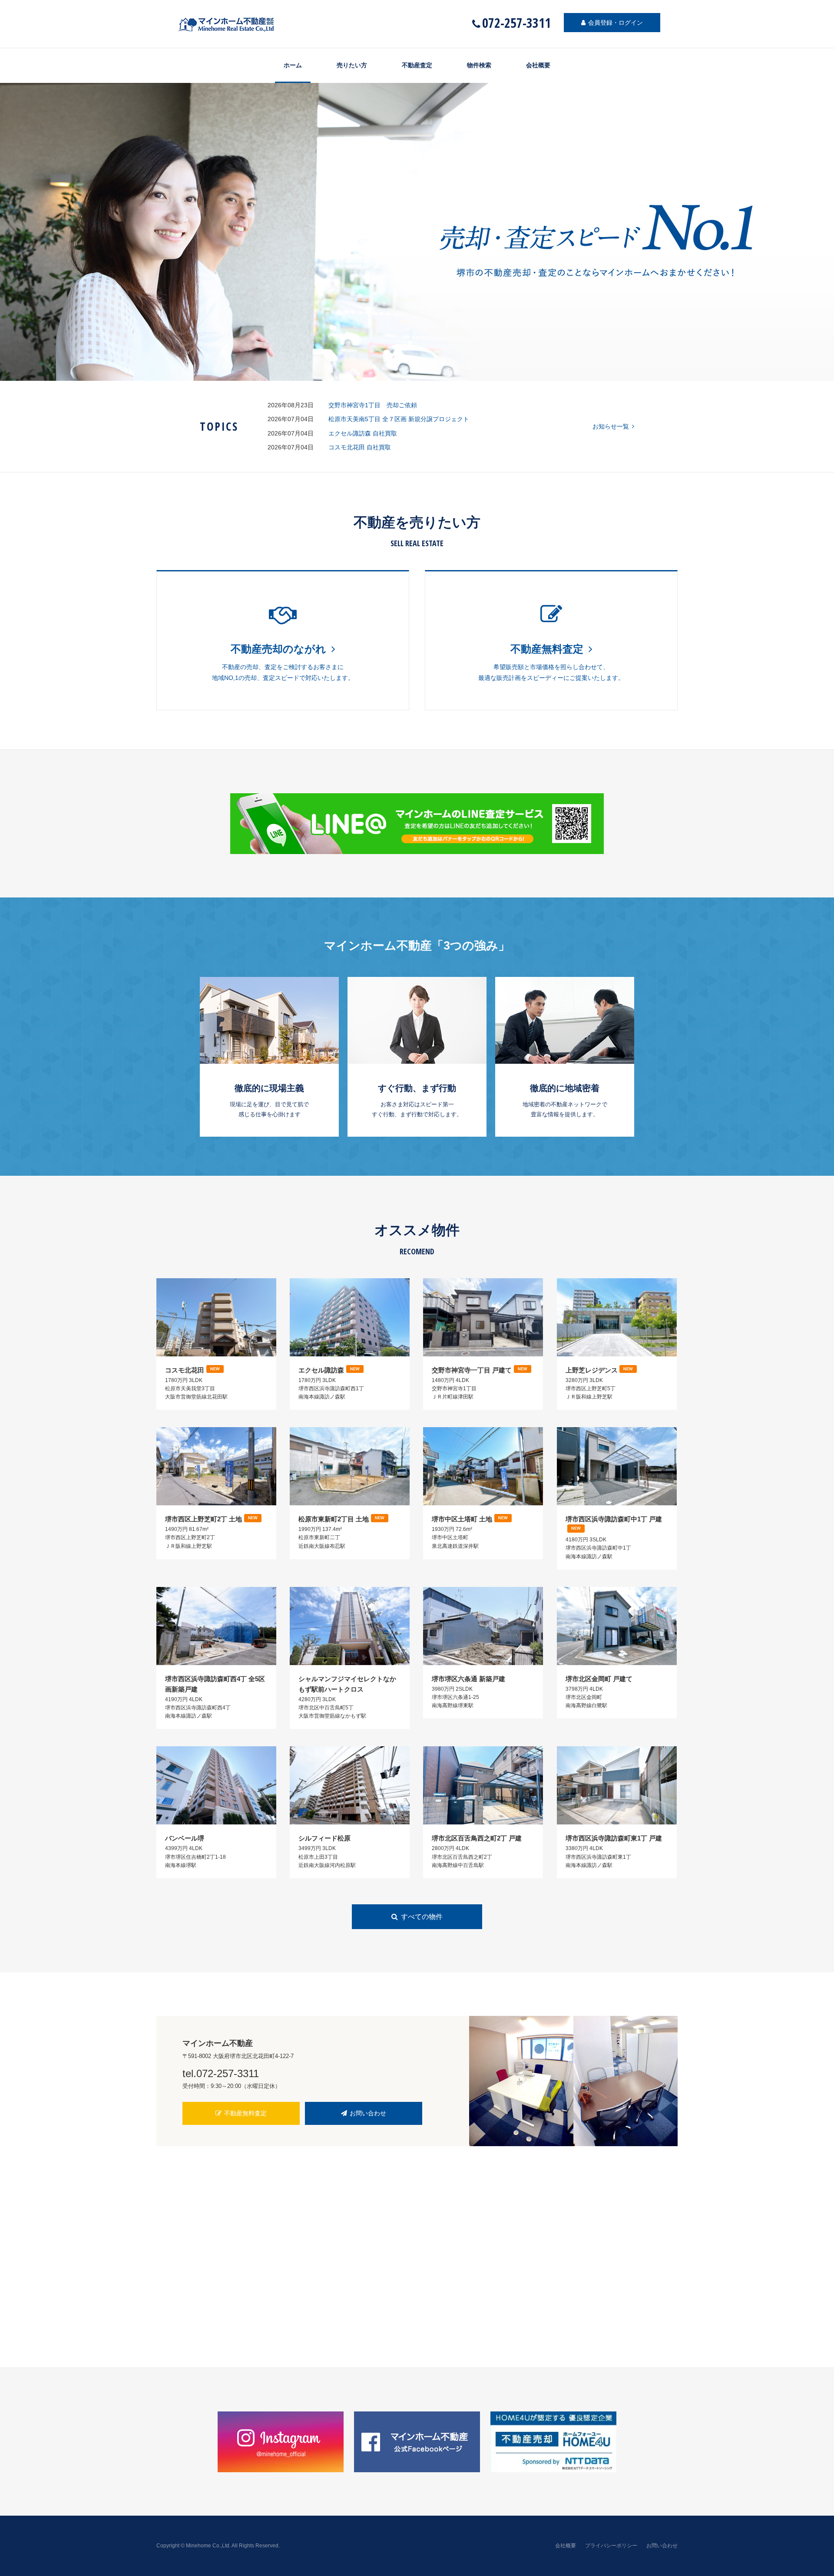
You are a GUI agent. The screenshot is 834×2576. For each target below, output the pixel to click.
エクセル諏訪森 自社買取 (363, 433)
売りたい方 (352, 65)
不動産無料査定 (245, 2113)
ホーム (293, 65)
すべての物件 (422, 1917)
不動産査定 (417, 65)
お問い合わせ (368, 2113)
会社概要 (538, 65)
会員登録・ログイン (616, 23)
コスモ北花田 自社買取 (360, 447)
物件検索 (479, 65)
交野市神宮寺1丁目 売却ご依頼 (373, 405)
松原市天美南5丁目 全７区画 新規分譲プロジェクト (399, 419)
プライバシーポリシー (611, 2546)
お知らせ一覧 (611, 426)
